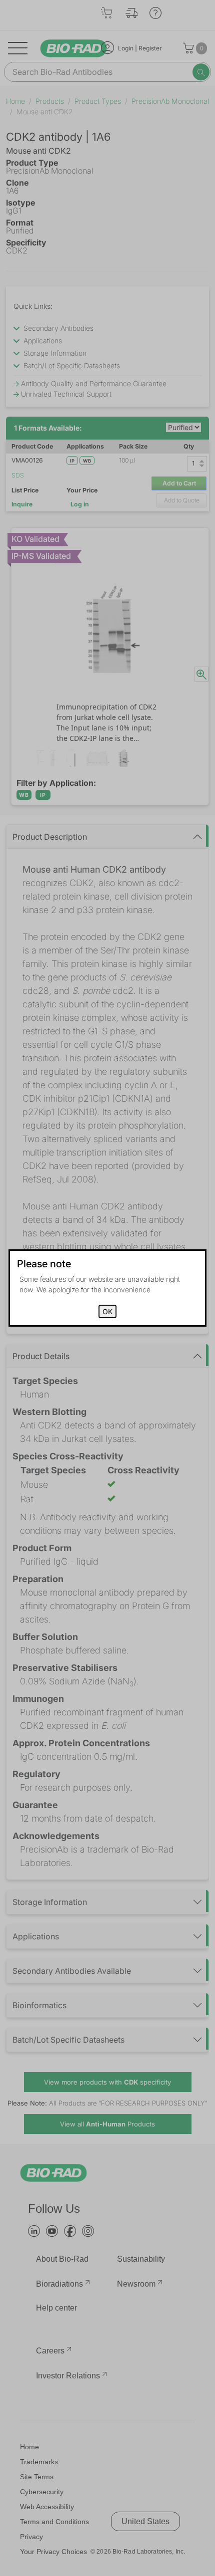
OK (107, 1311)
